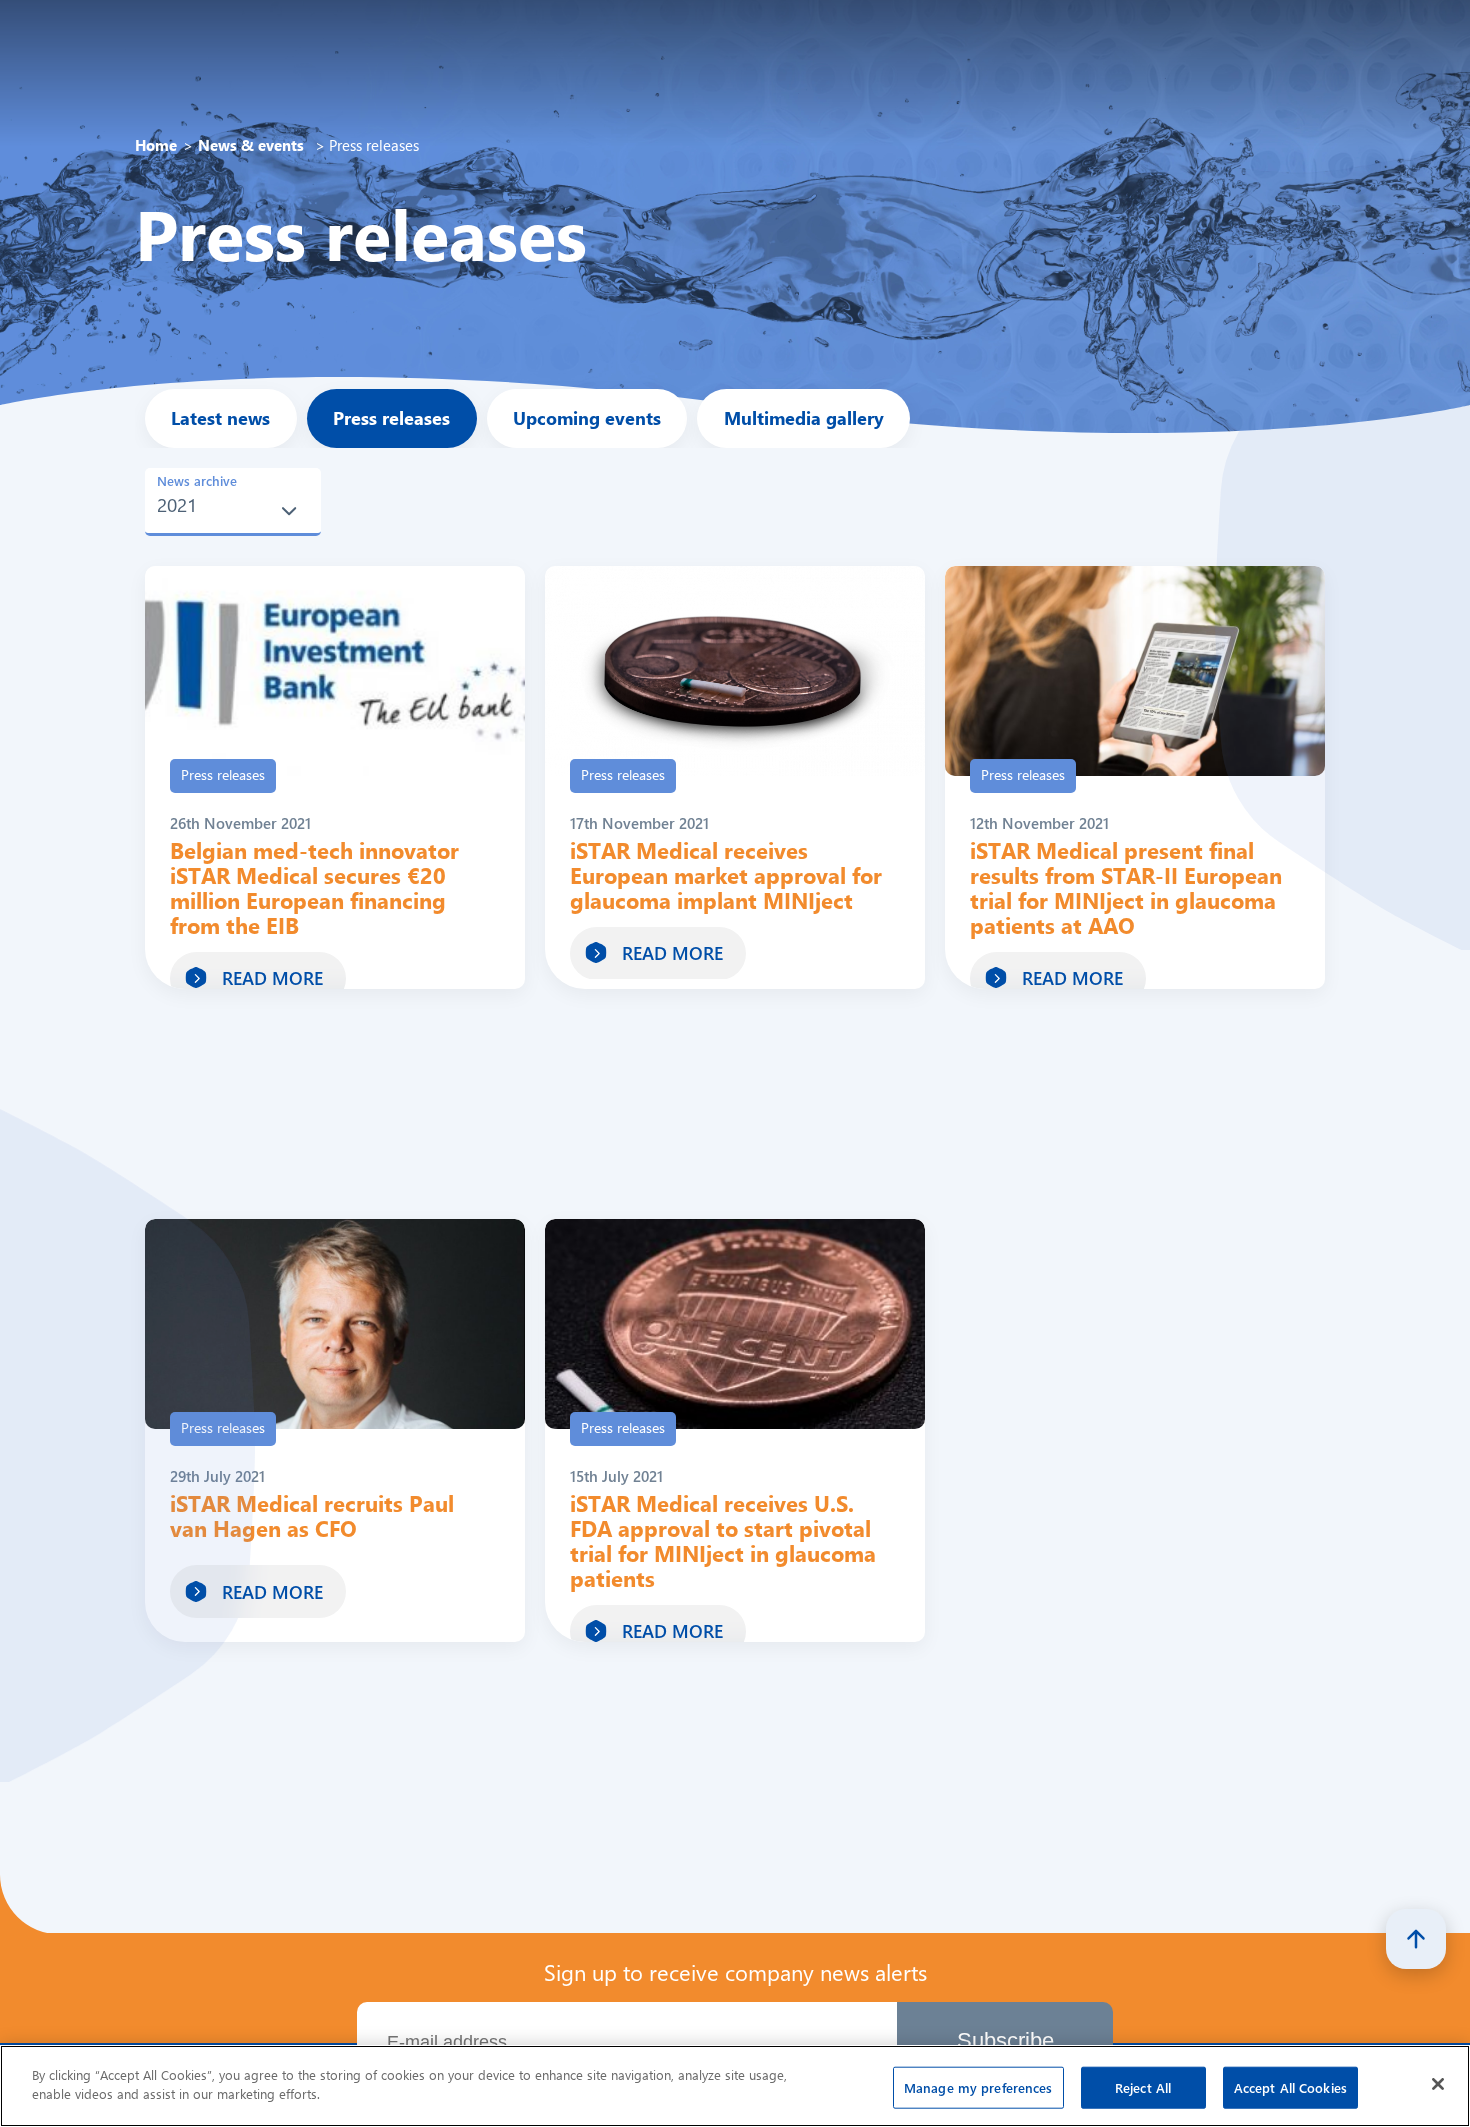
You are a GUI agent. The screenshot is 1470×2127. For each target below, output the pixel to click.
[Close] (1438, 2084)
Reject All (1143, 2087)
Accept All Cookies (1290, 2087)
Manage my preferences (978, 2087)
